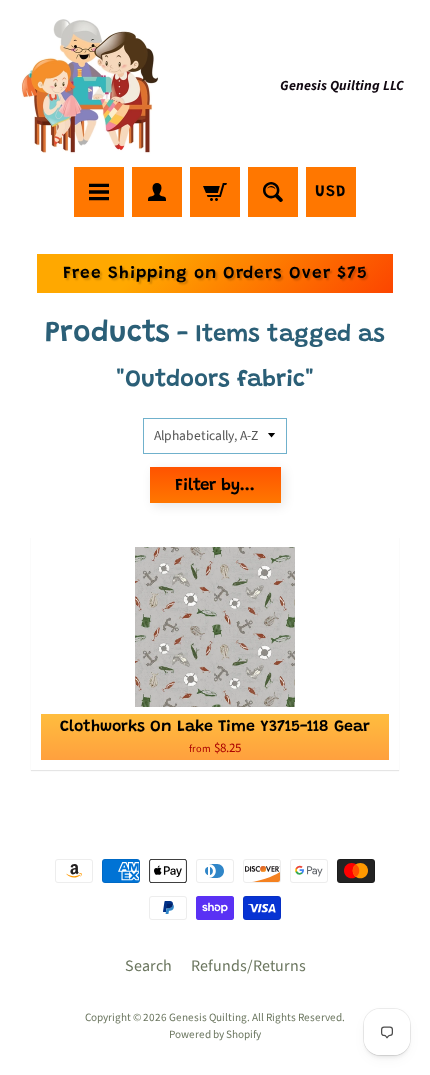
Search (148, 966)
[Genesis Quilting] (91, 86)
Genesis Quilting (208, 1017)
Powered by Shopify (215, 1034)
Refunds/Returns (248, 966)
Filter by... (215, 486)
